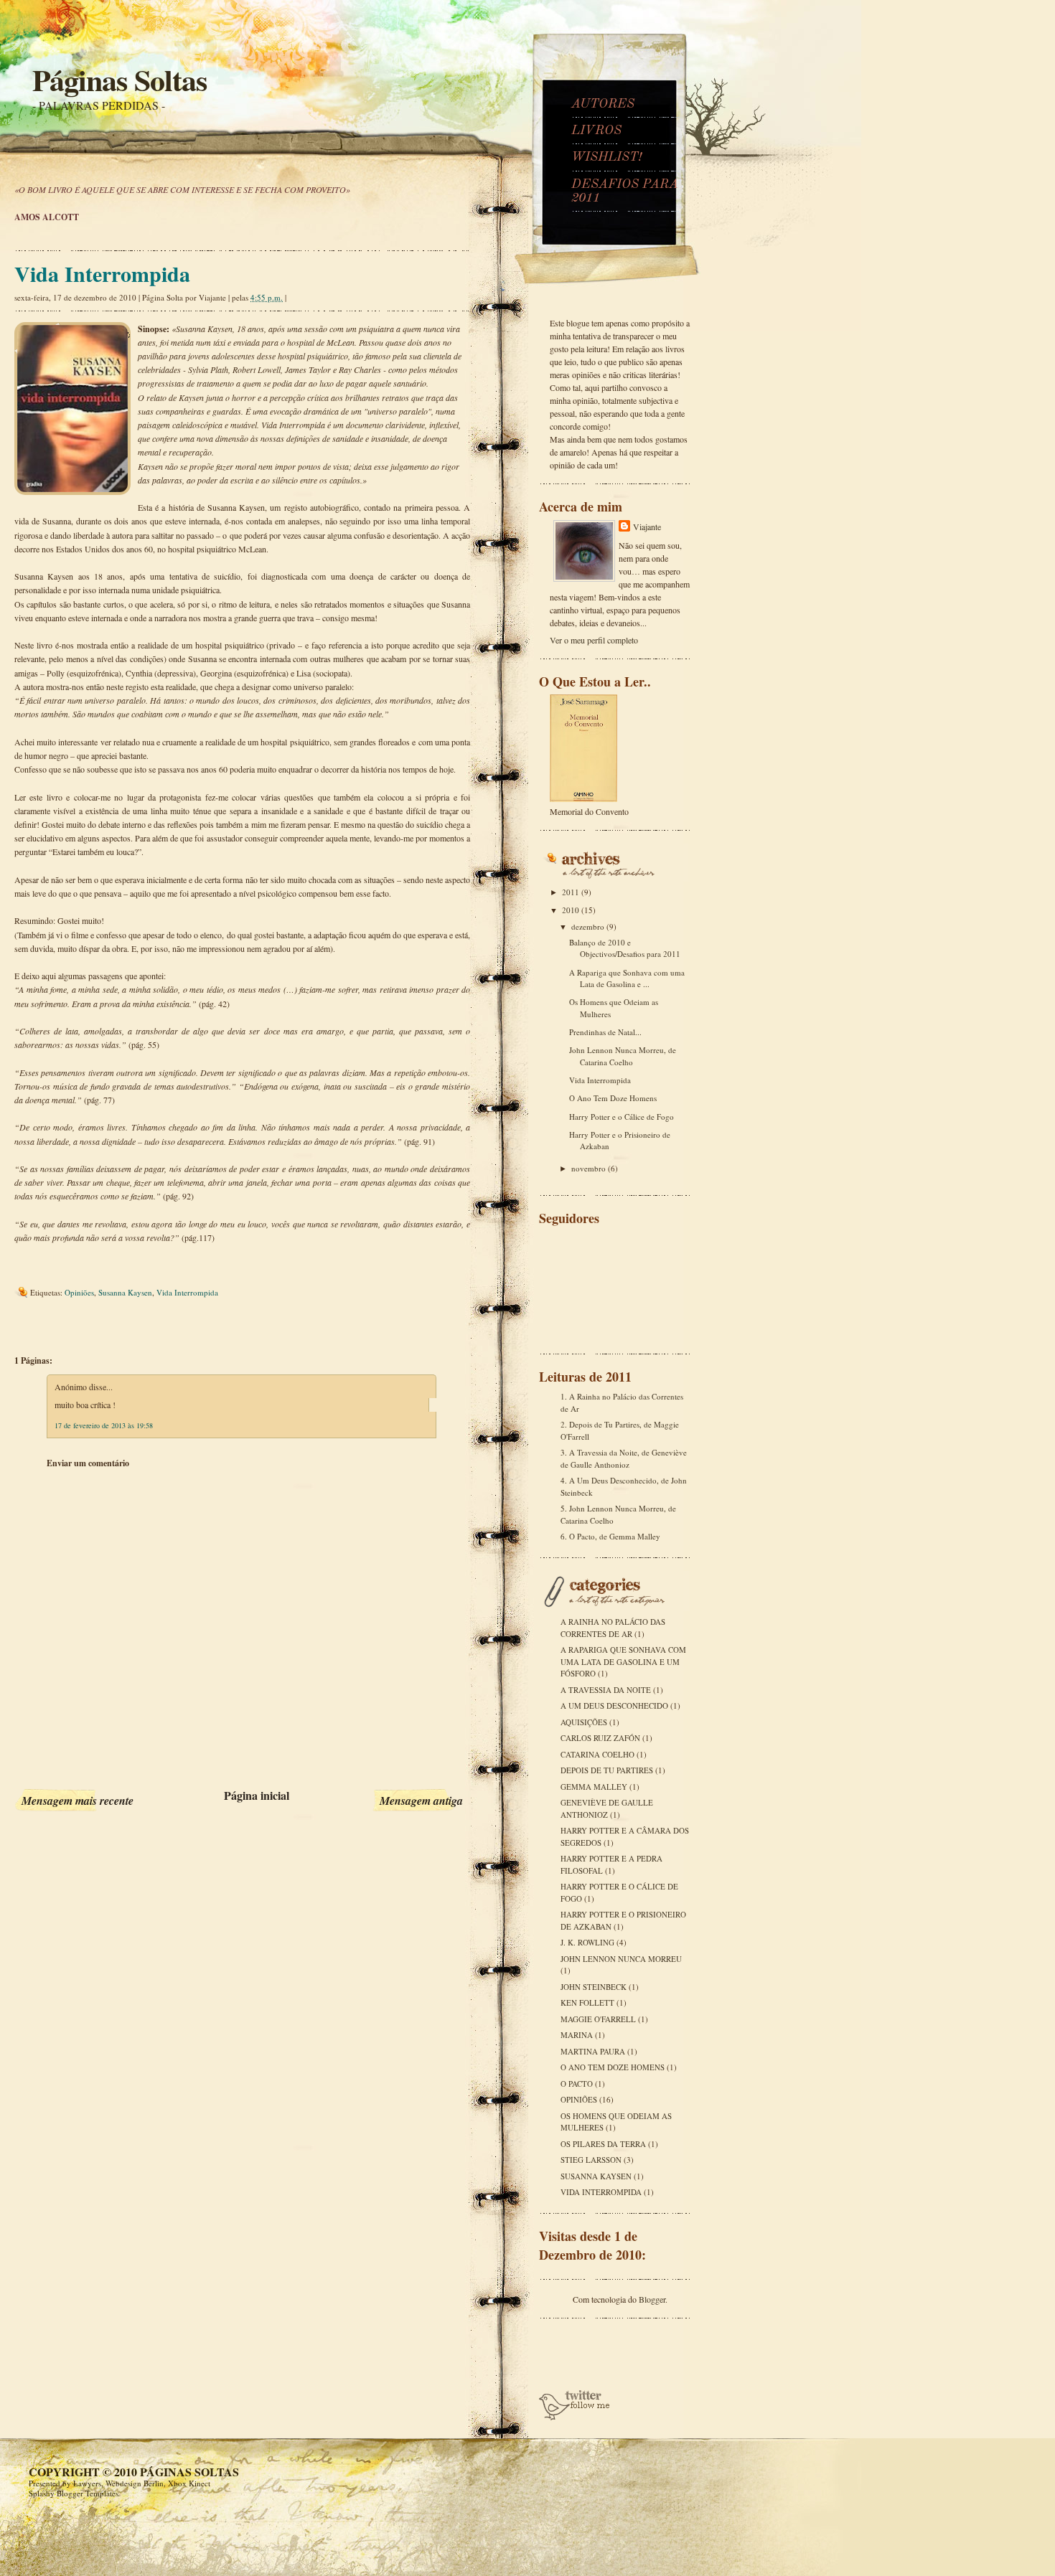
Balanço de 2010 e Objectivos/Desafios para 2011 (625, 948)
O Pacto (577, 2084)
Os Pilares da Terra (603, 2144)
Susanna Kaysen (125, 1292)
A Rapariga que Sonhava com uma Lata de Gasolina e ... (627, 978)
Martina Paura (593, 2051)
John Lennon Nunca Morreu (621, 1959)
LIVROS (596, 131)
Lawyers (87, 2483)
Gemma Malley (594, 1787)
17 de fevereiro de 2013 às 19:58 (104, 1425)
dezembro (589, 926)
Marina (577, 2035)
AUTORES (603, 104)
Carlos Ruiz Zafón (600, 1738)
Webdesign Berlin (135, 2483)
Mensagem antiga (421, 1801)
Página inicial (257, 1795)
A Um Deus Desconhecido (614, 1705)
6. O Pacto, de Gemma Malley (610, 1536)
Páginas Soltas (119, 79)
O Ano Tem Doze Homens (613, 1098)
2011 (572, 892)
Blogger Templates (88, 2493)
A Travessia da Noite (606, 1690)
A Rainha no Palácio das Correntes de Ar (613, 1628)
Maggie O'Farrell (598, 2019)
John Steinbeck (594, 1987)
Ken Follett (587, 2002)
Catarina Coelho (597, 1754)
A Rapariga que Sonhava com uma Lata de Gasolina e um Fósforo (623, 1661)
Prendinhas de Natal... (605, 1032)
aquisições (584, 1722)
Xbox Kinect (189, 2483)
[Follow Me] (574, 2417)
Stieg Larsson (591, 2160)
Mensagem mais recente (78, 1801)
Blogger (652, 2299)
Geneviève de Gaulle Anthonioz (607, 1808)
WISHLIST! (606, 157)
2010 (572, 910)
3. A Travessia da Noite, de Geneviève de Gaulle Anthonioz (624, 1458)
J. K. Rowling (587, 1942)
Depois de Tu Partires (607, 1770)
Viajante (647, 527)
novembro (590, 1168)
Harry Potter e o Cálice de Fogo (622, 1117)
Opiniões (79, 1292)
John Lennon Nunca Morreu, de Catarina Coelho (623, 1056)
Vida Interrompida (102, 273)
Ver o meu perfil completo (594, 640)
